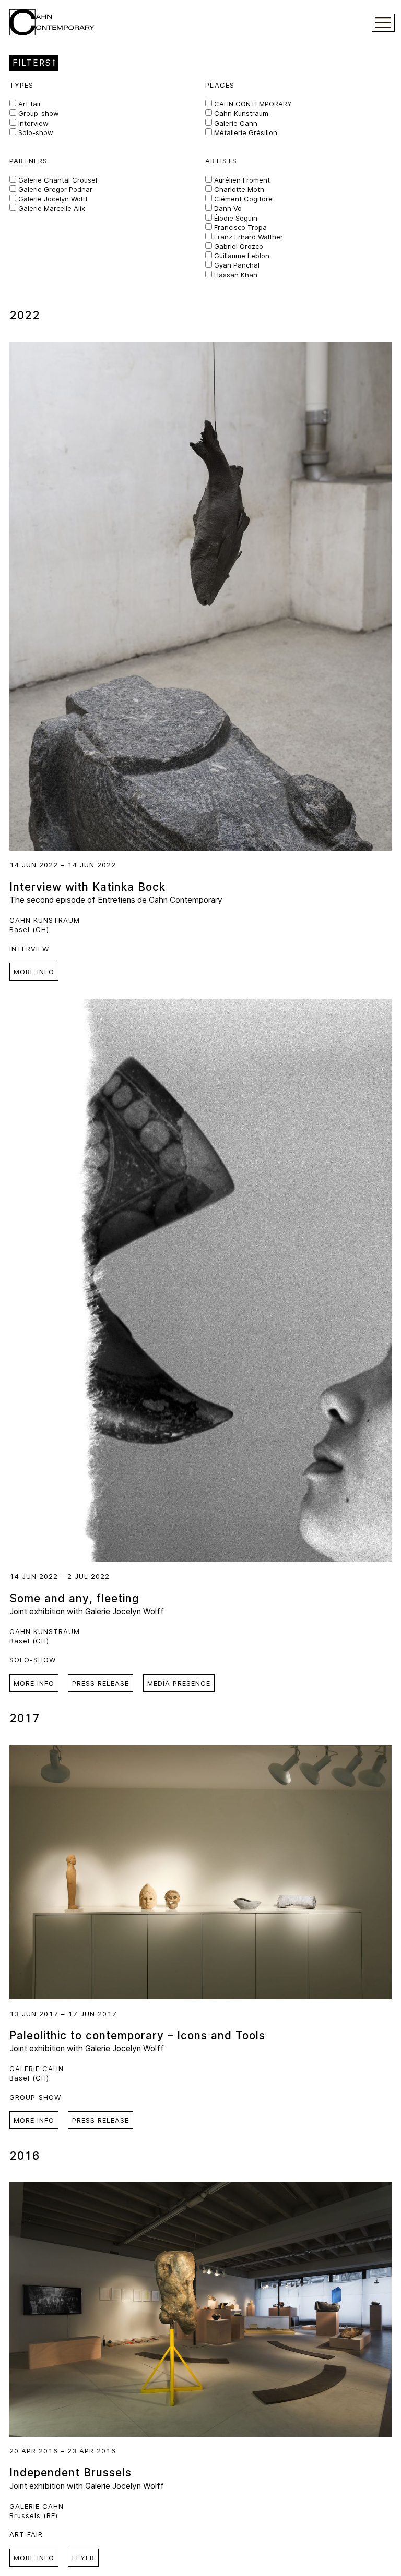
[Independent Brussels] (200, 2309)
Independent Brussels (70, 2472)
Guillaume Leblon (241, 256)
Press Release (101, 1683)
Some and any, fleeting (74, 1598)
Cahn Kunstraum (240, 113)
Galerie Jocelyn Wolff (52, 199)
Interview (32, 123)
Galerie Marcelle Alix (51, 208)
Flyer (83, 2558)
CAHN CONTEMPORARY (252, 104)
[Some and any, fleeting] (200, 1281)
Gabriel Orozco (238, 246)
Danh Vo (227, 208)
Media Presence (179, 1683)
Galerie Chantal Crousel (57, 180)
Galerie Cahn (235, 123)
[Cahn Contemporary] (52, 22)
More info (34, 972)
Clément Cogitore (242, 199)
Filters (32, 63)
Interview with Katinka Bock (87, 887)
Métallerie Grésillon (245, 132)
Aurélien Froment (241, 180)
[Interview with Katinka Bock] (200, 597)
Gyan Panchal (236, 265)
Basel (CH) (29, 929)
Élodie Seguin (235, 218)
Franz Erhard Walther (247, 237)
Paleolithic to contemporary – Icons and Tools (137, 2035)
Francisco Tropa (239, 227)
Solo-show (35, 132)
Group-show (38, 113)
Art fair (29, 104)
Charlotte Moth (238, 189)
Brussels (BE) (34, 2515)
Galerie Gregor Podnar (54, 189)
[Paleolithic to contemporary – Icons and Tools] (200, 1872)
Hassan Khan (235, 275)
